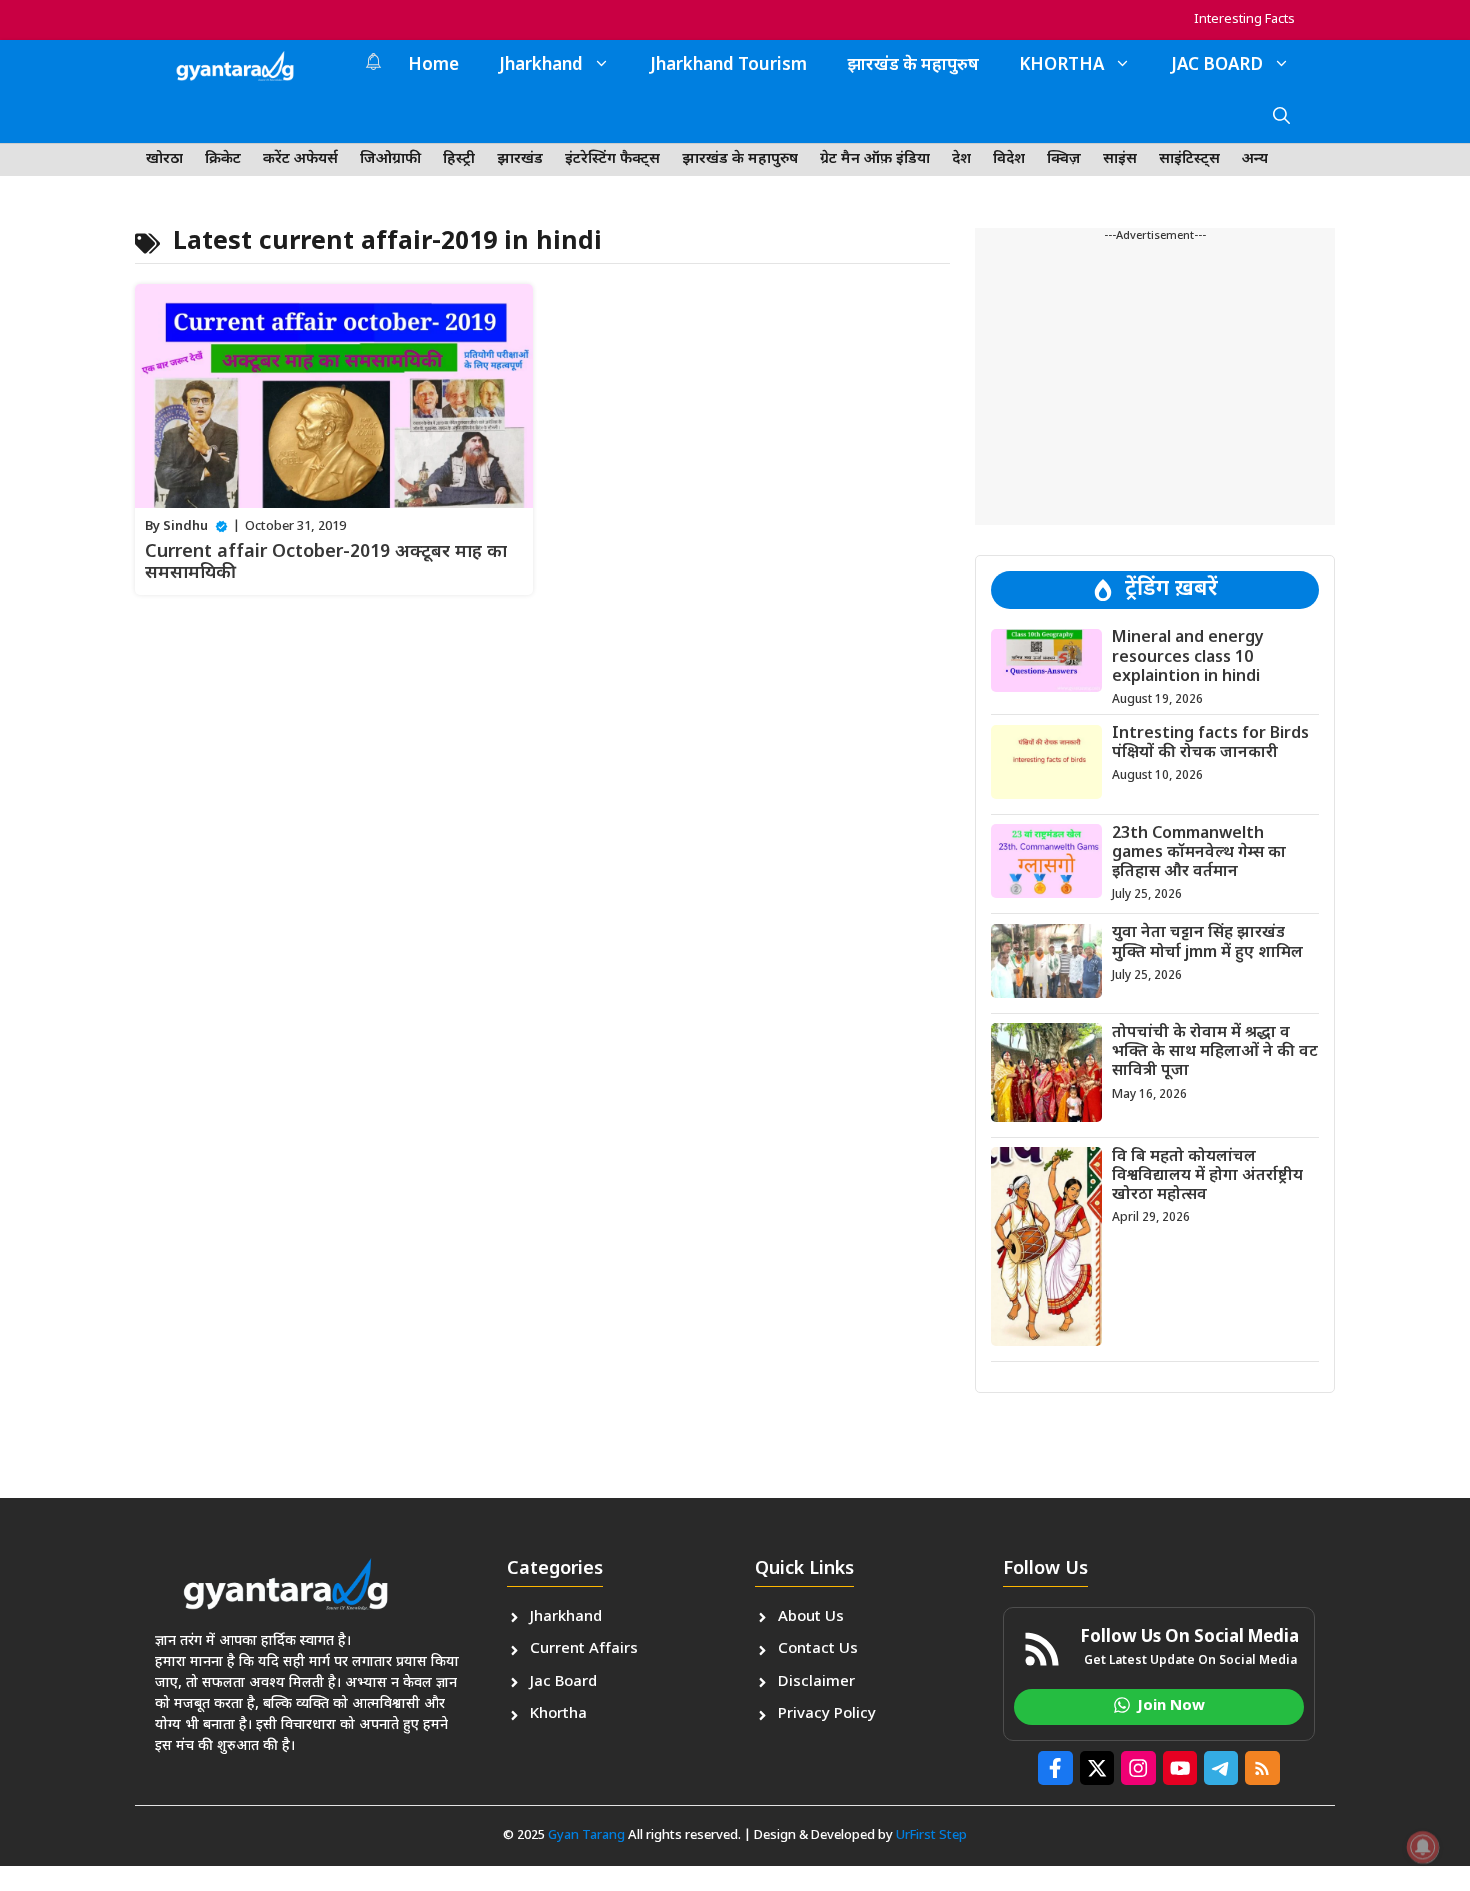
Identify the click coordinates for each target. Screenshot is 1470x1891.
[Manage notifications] (1423, 1847)
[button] (1281, 118)
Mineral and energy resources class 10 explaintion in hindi (1188, 657)
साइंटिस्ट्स (1189, 159)
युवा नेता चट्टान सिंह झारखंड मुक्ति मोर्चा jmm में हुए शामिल (1207, 943)
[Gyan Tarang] (235, 66)
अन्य (1255, 159)
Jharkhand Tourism (728, 66)
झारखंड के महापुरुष (913, 66)
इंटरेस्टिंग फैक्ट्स (612, 159)
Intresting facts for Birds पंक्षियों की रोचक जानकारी (1210, 744)
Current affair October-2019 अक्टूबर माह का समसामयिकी (326, 563)
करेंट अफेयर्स (300, 159)
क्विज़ (1064, 159)
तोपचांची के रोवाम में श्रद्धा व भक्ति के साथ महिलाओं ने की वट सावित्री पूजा (1215, 1051)
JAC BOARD (1217, 66)
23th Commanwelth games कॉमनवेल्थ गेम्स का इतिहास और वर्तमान (1199, 852)
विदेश (1009, 159)
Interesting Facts (1244, 19)
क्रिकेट (223, 159)
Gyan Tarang (586, 1835)
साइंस (1120, 159)
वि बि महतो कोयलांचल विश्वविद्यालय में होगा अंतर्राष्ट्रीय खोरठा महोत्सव (1207, 1175)
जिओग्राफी (390, 159)
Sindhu (185, 526)
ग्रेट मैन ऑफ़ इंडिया (875, 159)
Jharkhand (541, 66)
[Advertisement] (1155, 385)
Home (433, 66)
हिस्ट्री (459, 159)
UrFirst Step (931, 1835)
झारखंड (520, 159)
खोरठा (164, 159)
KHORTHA (1061, 66)
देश (961, 159)
